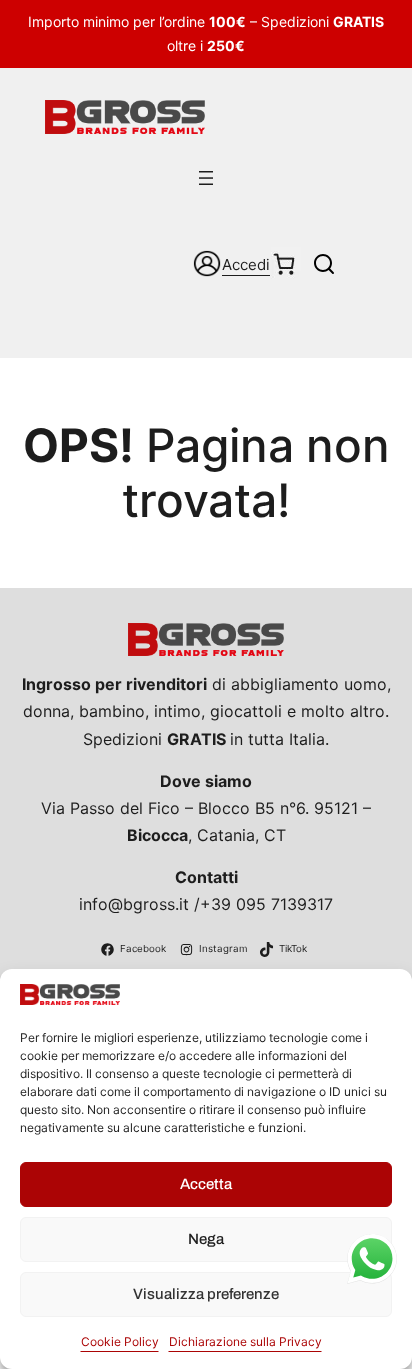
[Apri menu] (206, 178)
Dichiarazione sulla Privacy (245, 1341)
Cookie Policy (120, 1341)
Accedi (246, 264)
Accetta (206, 1184)
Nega (206, 1239)
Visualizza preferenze (206, 1294)
